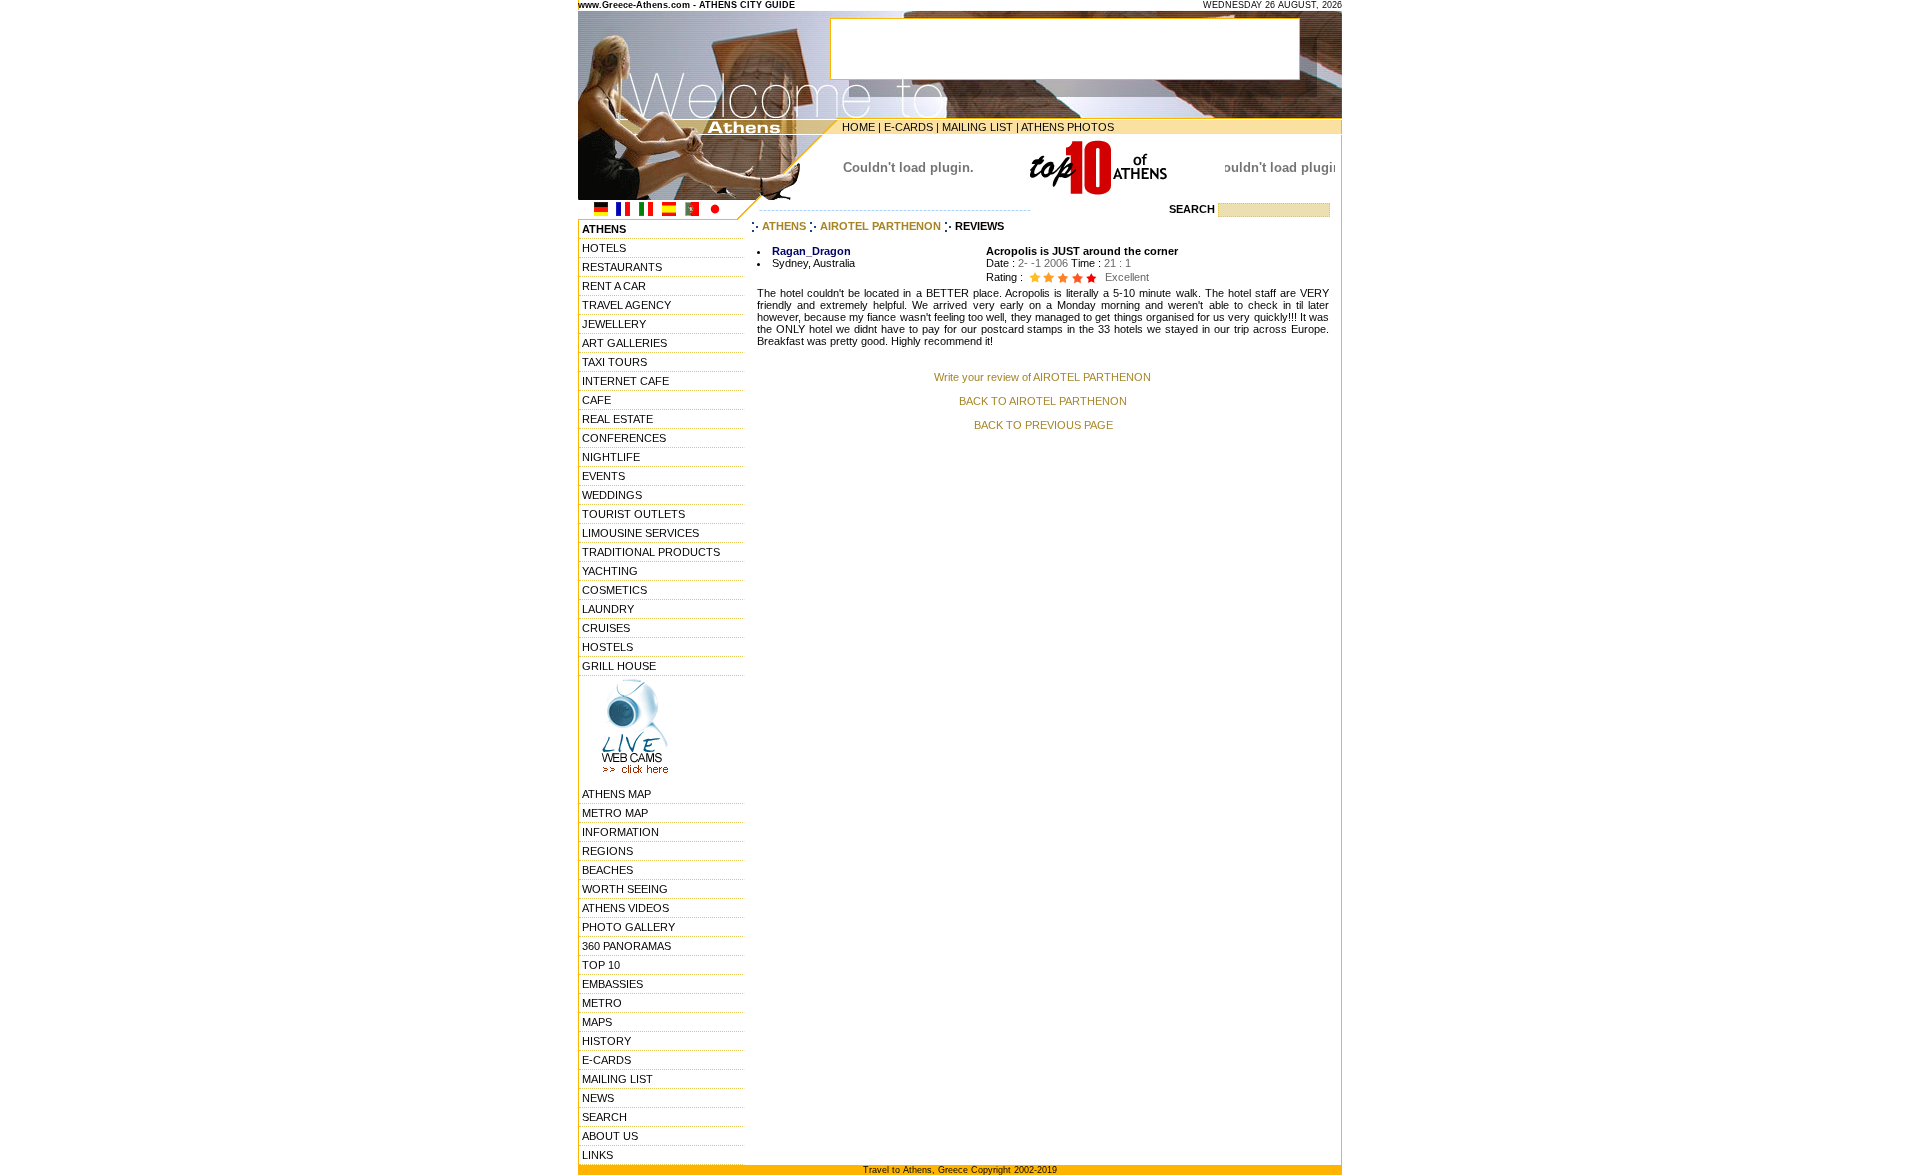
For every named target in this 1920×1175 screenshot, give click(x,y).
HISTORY (606, 1041)
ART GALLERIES (624, 343)
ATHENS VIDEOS (625, 908)
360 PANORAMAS (626, 946)
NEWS (598, 1098)
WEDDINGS (612, 495)
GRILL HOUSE (619, 666)
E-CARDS (908, 127)
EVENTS (603, 476)
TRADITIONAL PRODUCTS (651, 552)
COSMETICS (614, 590)
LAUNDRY (608, 609)
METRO (602, 1003)
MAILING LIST (977, 127)
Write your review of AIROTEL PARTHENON (1042, 377)
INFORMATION (620, 832)
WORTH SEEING (625, 889)
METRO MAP (615, 813)
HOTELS (604, 248)
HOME (858, 127)
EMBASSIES (612, 984)
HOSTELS (607, 647)
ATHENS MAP (616, 794)
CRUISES (606, 628)
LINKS (597, 1155)
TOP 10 (601, 965)
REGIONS (607, 851)
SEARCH (604, 1117)
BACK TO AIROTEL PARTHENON (1043, 401)
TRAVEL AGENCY (626, 305)
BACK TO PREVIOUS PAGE (1043, 425)
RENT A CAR (614, 286)
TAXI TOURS (614, 362)
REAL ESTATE (617, 419)
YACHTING (610, 571)
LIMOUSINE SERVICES (640, 533)
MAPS (597, 1022)
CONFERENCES (624, 438)
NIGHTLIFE (611, 457)
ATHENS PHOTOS (1067, 127)
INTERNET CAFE (625, 381)
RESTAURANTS (622, 267)
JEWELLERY (614, 324)
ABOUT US (610, 1136)
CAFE (596, 400)
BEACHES (607, 870)
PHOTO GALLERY (628, 927)
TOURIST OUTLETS (633, 514)
